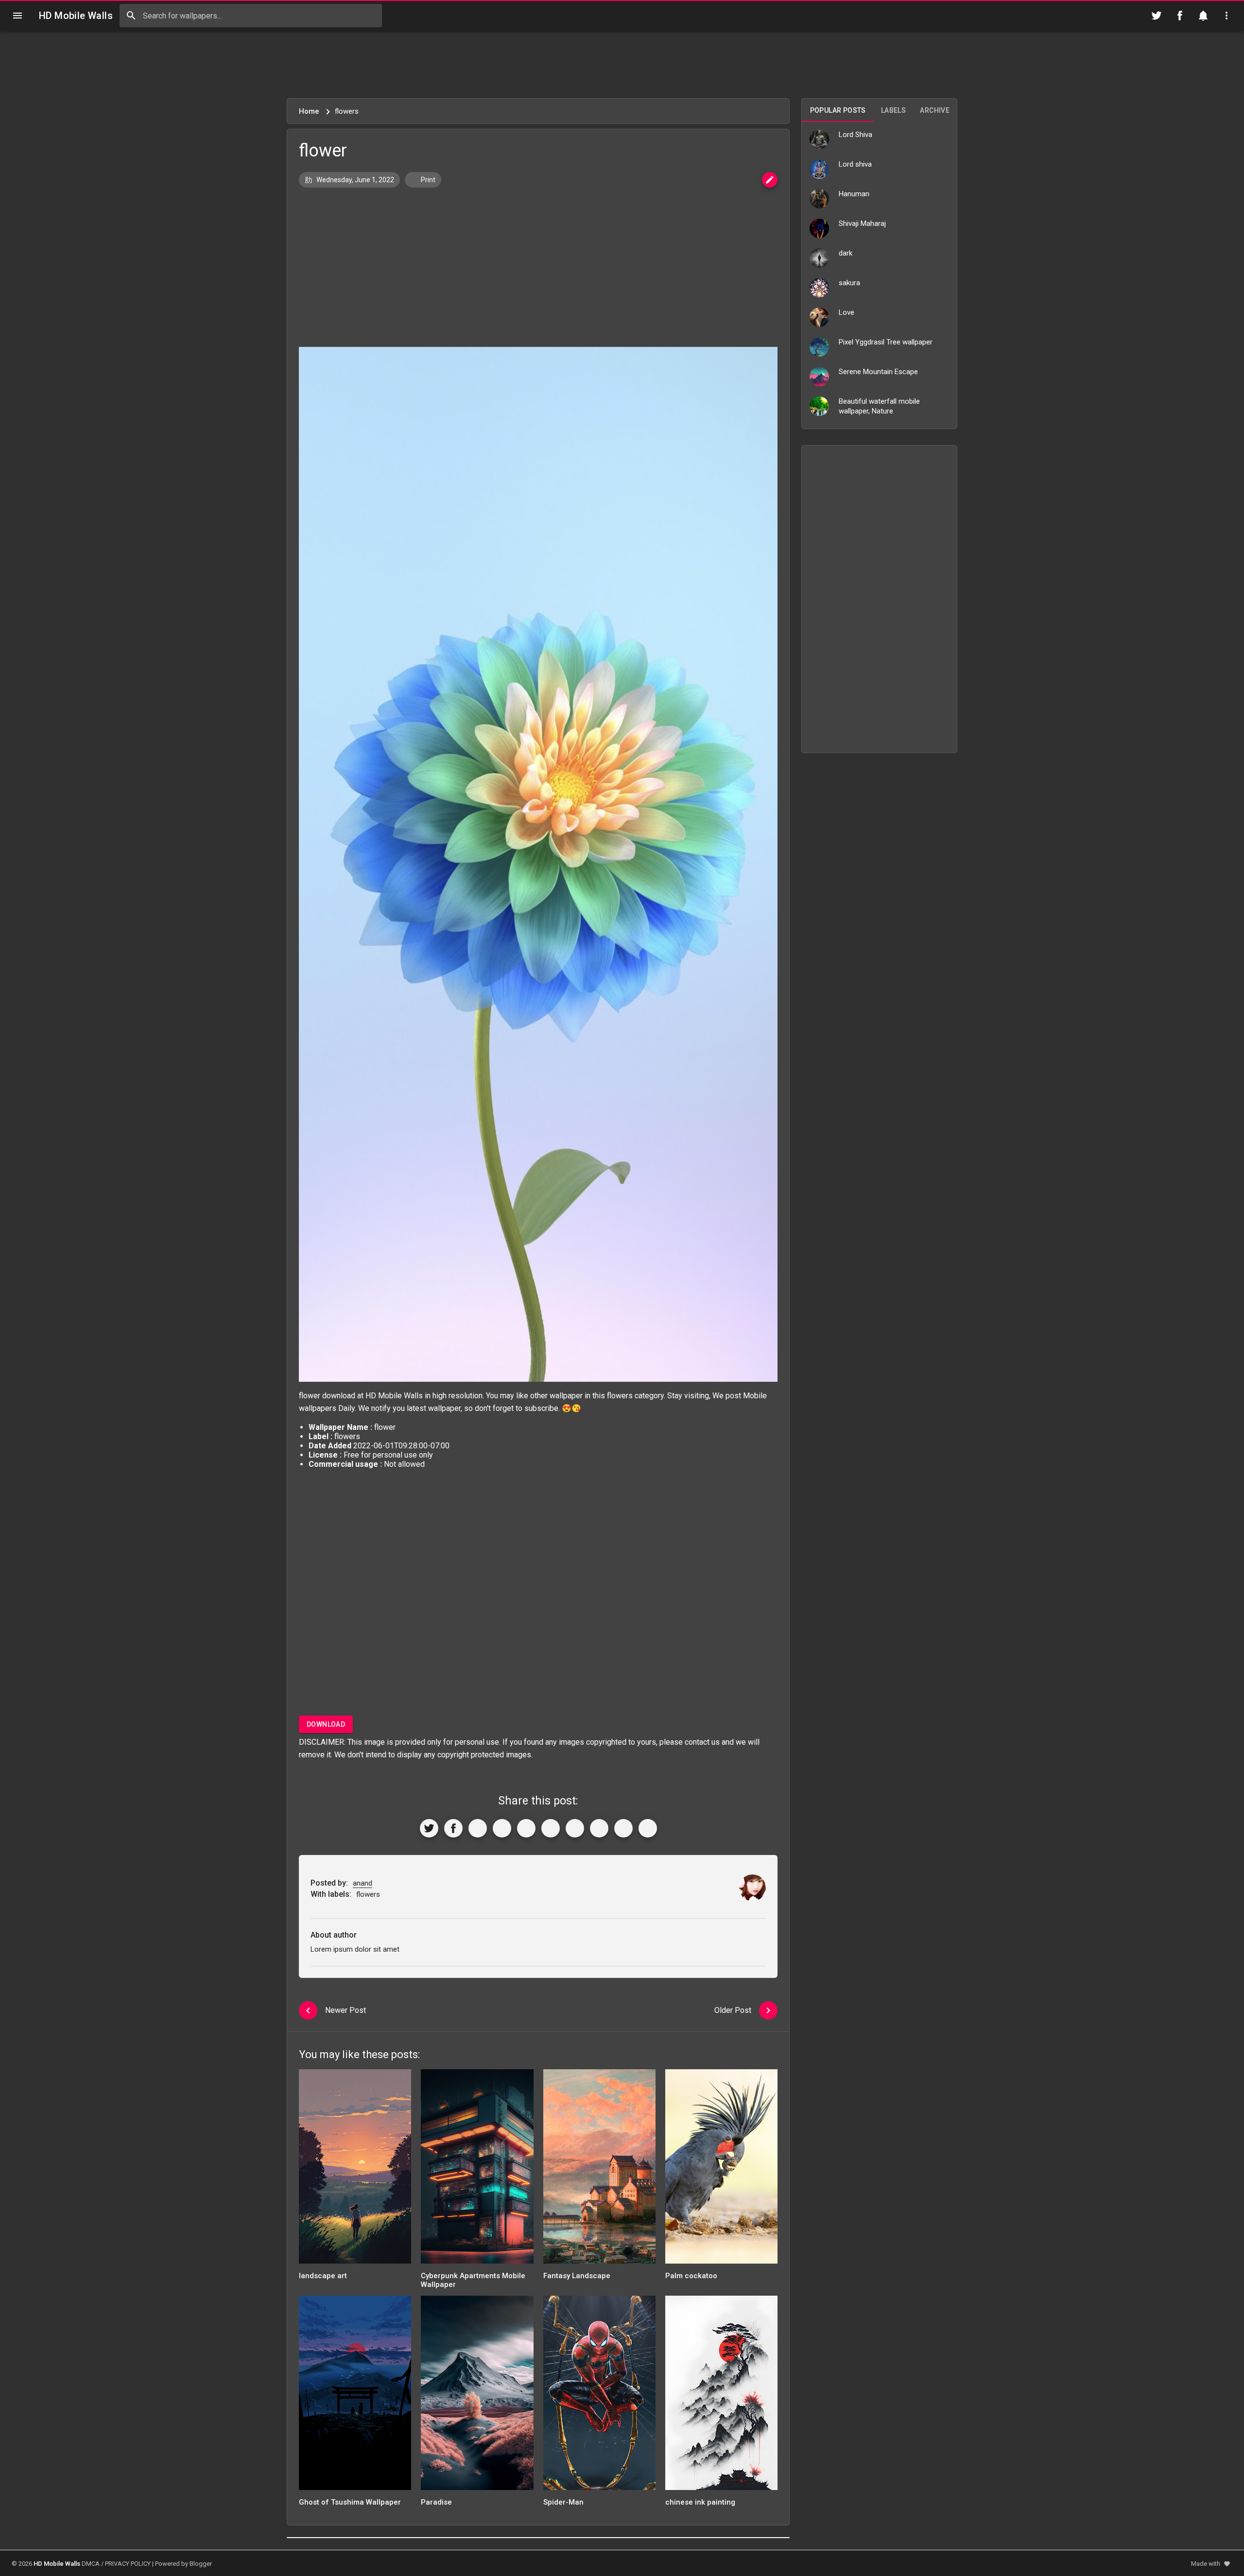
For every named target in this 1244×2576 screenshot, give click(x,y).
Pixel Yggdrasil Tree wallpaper (886, 342)
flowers (620, 1396)
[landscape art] (355, 2170)
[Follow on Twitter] (1157, 16)
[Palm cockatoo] (721, 2170)
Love (847, 312)
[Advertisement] (622, 65)
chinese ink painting (700, 2502)
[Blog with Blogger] (599, 1828)
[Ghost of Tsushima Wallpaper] (355, 2396)
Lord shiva (855, 164)
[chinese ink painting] (721, 2396)
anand (363, 1883)
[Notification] (1203, 16)
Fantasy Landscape (577, 2276)
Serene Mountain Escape (878, 372)
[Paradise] (477, 2396)
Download (326, 1724)
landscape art (323, 2276)
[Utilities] (1227, 16)
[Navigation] (17, 16)
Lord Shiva (855, 135)
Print (427, 180)
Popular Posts (838, 110)
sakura (849, 283)
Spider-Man (563, 2502)
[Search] (131, 16)
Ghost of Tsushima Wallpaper (350, 2502)
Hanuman (854, 194)
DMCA (91, 2564)
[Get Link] (623, 1828)
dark (846, 253)
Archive (935, 110)
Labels (893, 110)
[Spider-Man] (599, 2396)
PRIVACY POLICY (128, 2564)
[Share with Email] (575, 1828)
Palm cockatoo (691, 2276)
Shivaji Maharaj (862, 223)
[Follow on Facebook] (1180, 16)
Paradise (436, 2502)
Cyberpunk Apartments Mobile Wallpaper (473, 2280)
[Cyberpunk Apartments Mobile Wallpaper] (477, 2170)
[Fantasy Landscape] (599, 2170)
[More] (648, 1828)
